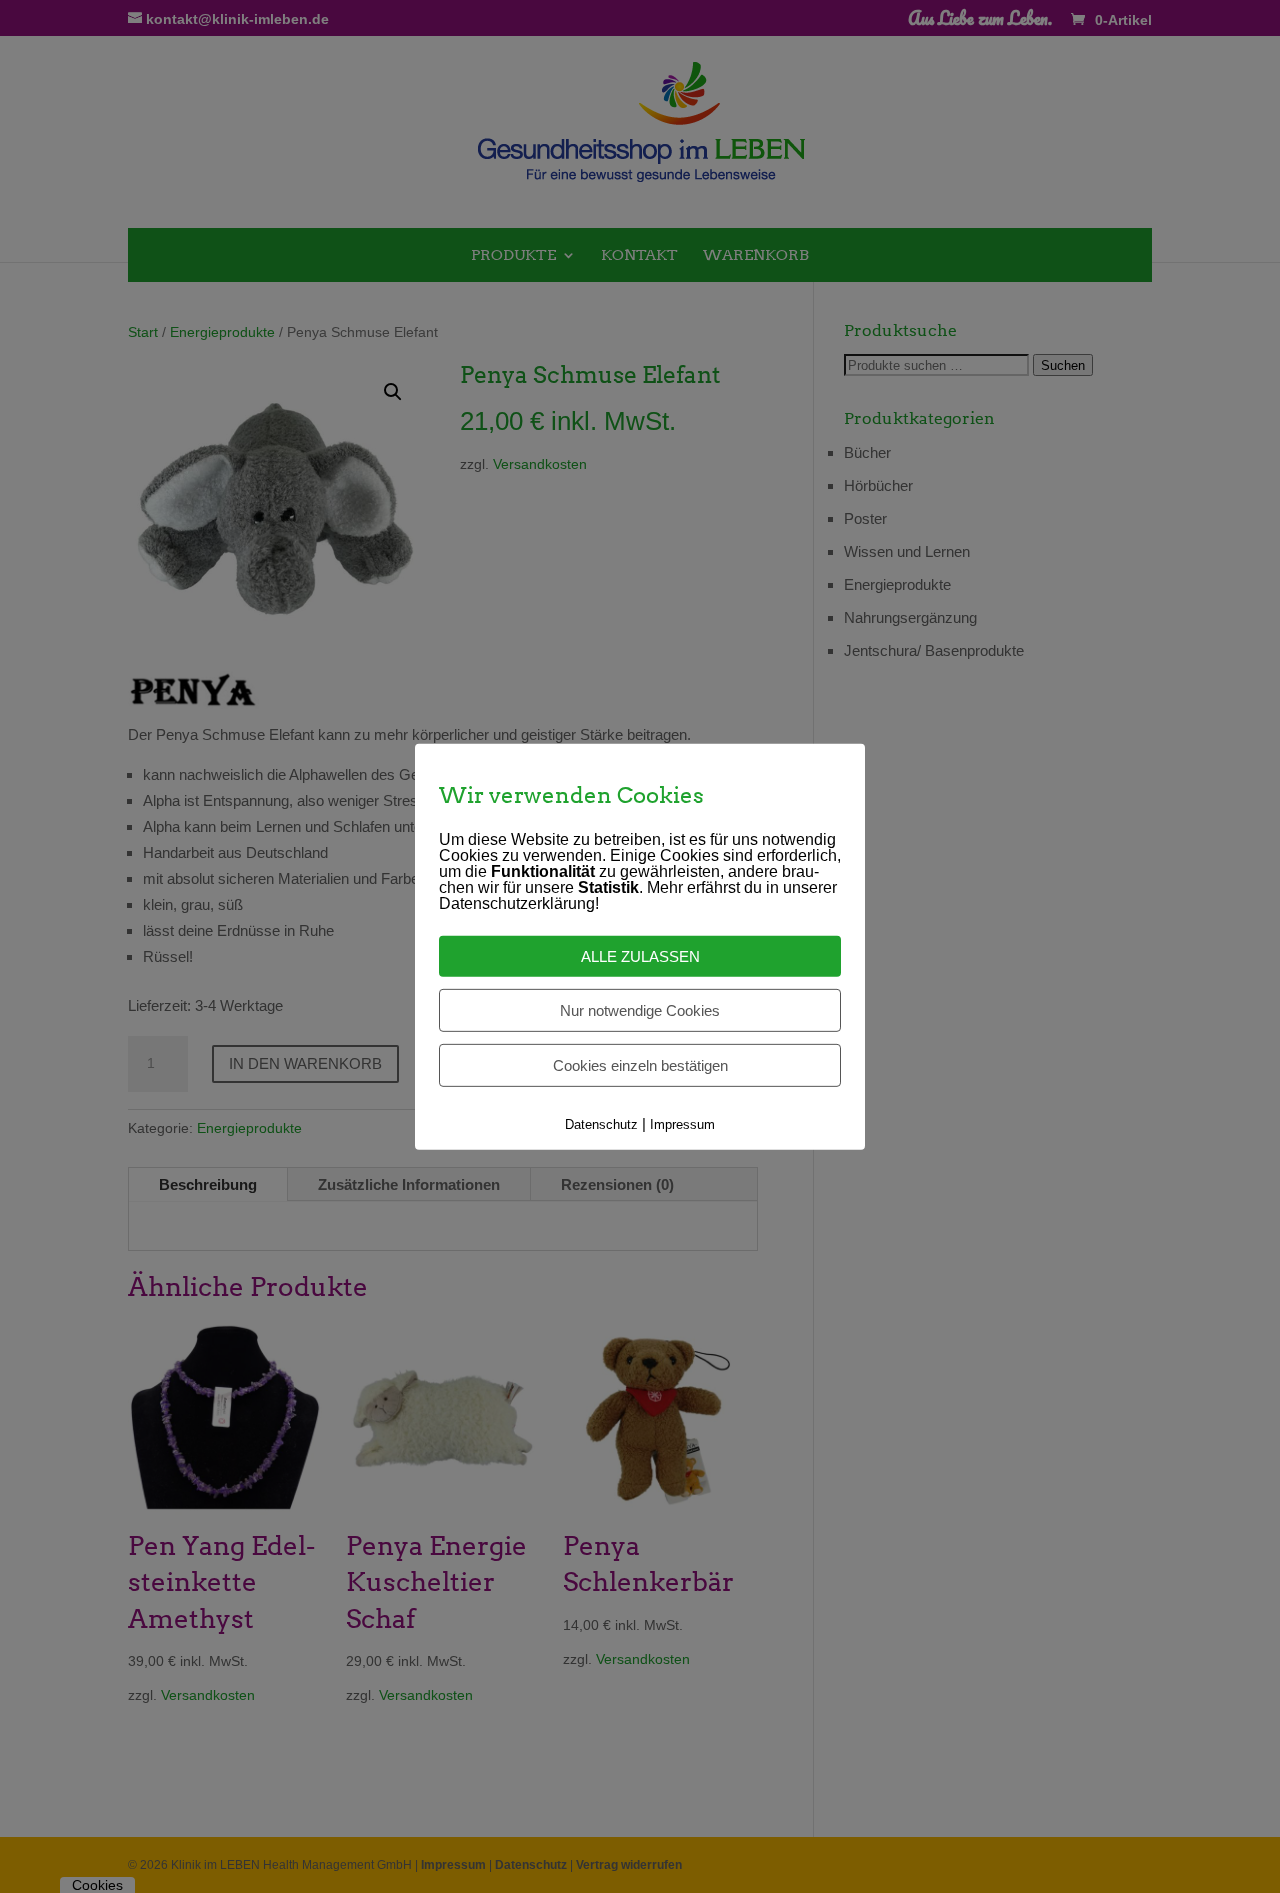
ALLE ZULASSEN (640, 956)
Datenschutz (601, 1124)
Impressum (682, 1124)
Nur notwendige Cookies (640, 1010)
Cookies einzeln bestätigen (640, 1065)
